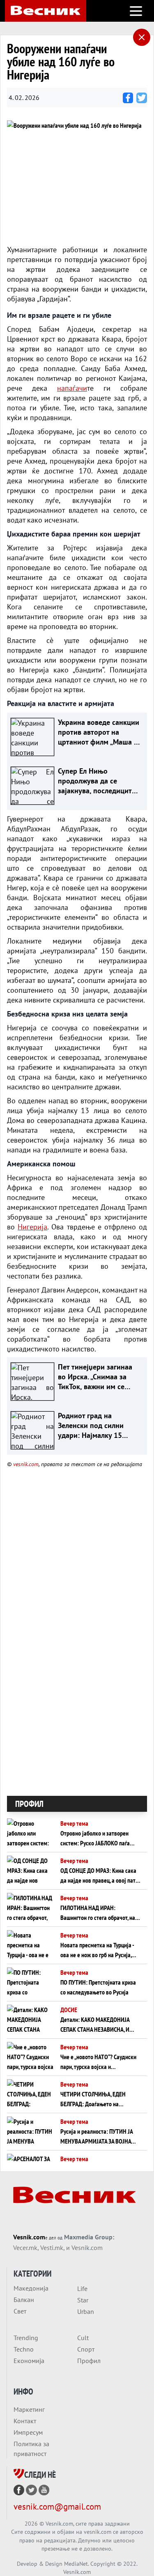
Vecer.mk (25, 2248)
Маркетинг (29, 2409)
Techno (24, 2349)
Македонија (31, 2288)
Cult (83, 2338)
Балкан (24, 2300)
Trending (26, 2338)
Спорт (86, 2349)
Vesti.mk (52, 2248)
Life (82, 2289)
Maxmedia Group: (89, 2237)
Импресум (28, 2432)
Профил (89, 2361)
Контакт (25, 2421)
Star (83, 2300)
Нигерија (32, 1227)
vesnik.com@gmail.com (57, 2507)
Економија (29, 2361)
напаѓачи (72, 388)
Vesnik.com (29, 2237)
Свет (20, 2311)
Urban (86, 2311)
